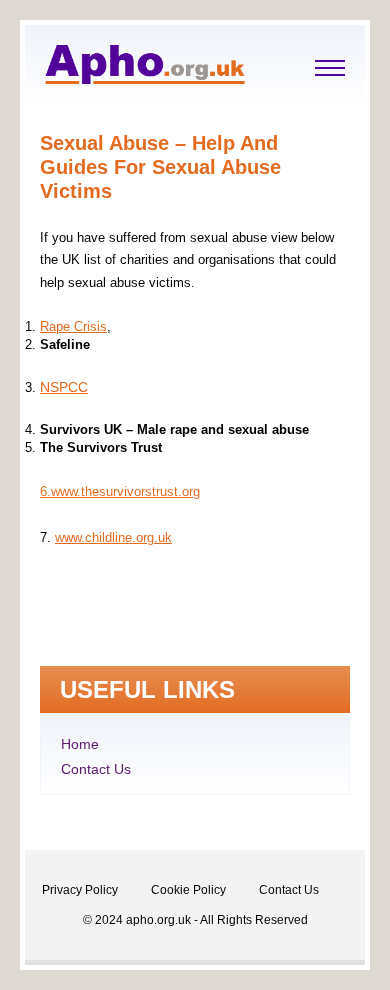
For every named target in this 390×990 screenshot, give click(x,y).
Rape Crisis (73, 326)
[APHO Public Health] (145, 79)
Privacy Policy (80, 890)
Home (80, 744)
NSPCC (64, 387)
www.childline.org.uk (113, 537)
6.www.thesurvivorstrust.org (120, 491)
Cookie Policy (188, 890)
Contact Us (96, 769)
